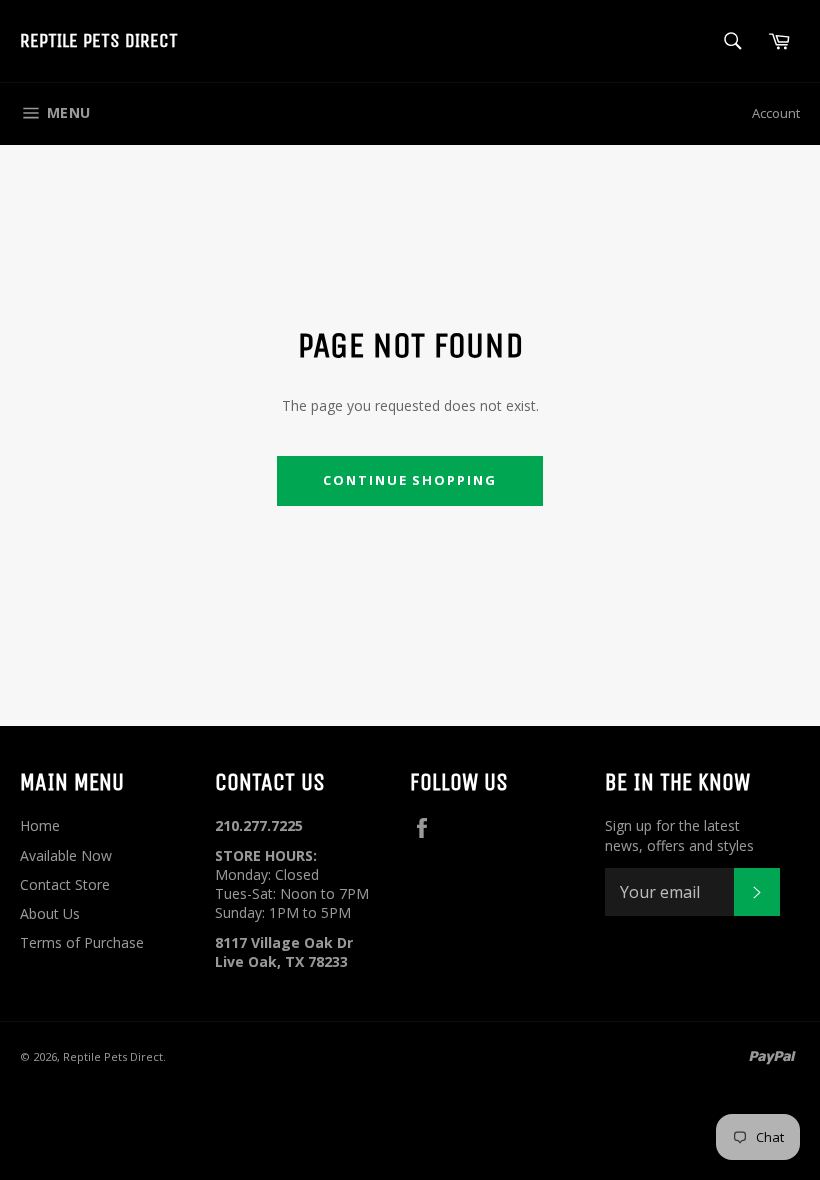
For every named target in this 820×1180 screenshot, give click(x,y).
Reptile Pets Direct (99, 40)
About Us (50, 913)
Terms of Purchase (82, 942)
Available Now (66, 855)
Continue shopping (410, 480)
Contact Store (65, 884)
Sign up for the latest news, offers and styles (679, 835)
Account (776, 113)
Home (40, 825)
